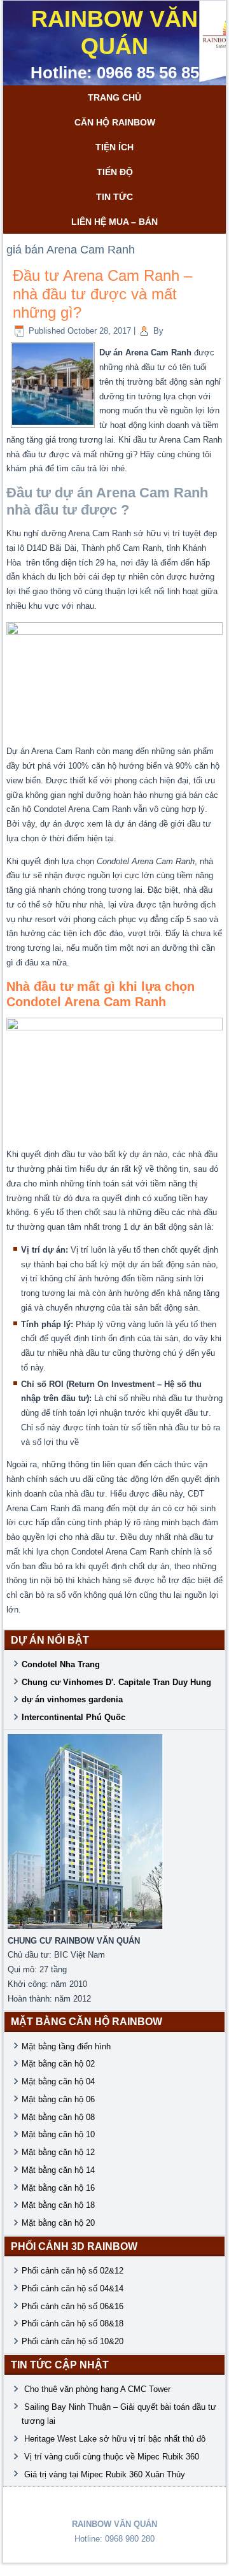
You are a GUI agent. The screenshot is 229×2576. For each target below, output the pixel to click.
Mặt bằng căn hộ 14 (58, 2170)
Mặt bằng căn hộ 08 (58, 2117)
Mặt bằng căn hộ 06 (58, 2099)
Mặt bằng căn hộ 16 (58, 2188)
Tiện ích (114, 147)
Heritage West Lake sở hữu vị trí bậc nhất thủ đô (115, 2439)
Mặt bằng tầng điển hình (66, 2046)
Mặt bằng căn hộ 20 (58, 2223)
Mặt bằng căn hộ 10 (58, 2134)
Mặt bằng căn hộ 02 (58, 2064)
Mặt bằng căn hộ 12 (58, 2152)
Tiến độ (115, 172)
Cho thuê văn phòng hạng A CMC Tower (99, 2389)
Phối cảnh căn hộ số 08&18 (73, 2323)
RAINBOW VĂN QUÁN (114, 32)
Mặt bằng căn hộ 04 (58, 2081)
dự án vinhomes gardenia (72, 1699)
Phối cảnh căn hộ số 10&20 (73, 2341)
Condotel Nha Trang (61, 1664)
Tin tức (114, 197)
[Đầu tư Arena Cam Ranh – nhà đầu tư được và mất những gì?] (53, 422)
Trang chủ (114, 97)
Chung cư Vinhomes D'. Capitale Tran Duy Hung (116, 1682)
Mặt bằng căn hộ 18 (58, 2205)
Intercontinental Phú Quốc (73, 1717)
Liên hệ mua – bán (114, 222)
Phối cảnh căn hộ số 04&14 (73, 2288)
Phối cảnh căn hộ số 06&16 (73, 2306)
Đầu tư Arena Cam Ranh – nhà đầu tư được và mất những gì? (102, 294)
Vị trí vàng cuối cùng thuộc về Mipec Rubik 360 (112, 2457)
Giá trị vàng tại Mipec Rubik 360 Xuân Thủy (105, 2474)
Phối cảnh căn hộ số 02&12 (73, 2271)
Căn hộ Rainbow (115, 122)
